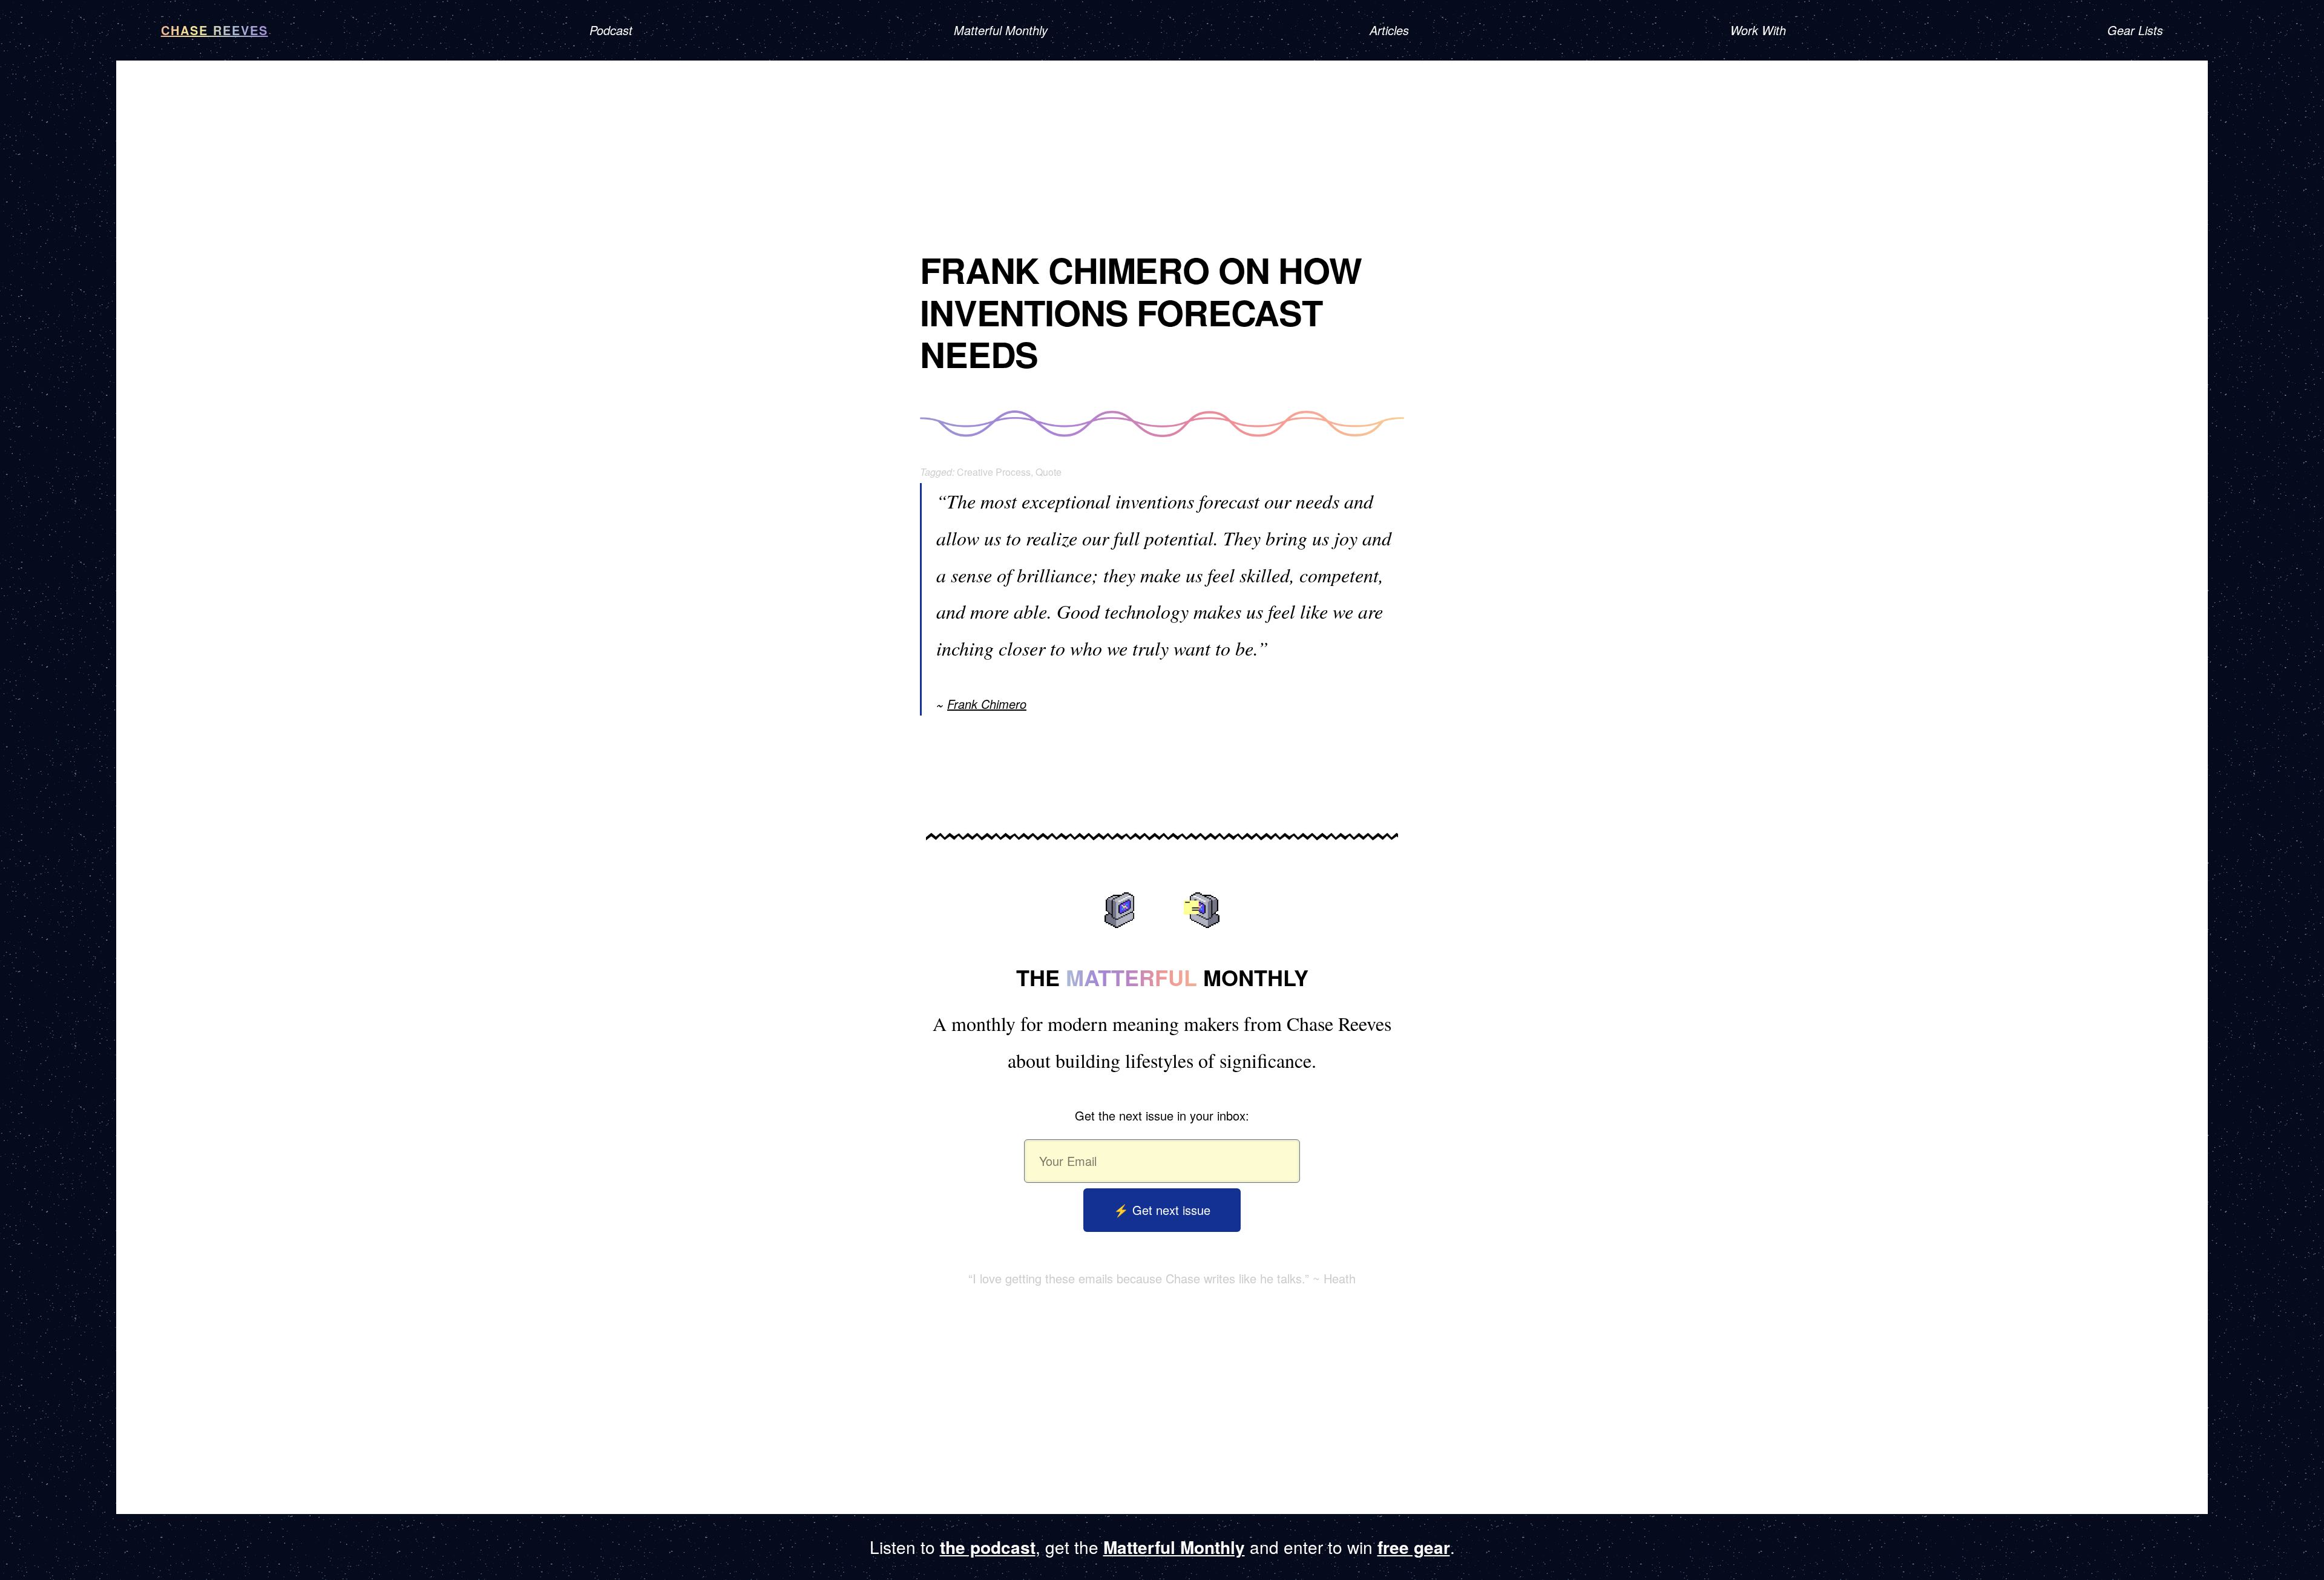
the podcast (988, 1547)
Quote (1049, 472)
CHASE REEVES (215, 30)
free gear (1414, 1547)
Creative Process (994, 472)
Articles (1389, 30)
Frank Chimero (987, 704)
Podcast (611, 30)
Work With (1758, 30)
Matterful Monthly (1001, 30)
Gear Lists (2135, 30)
